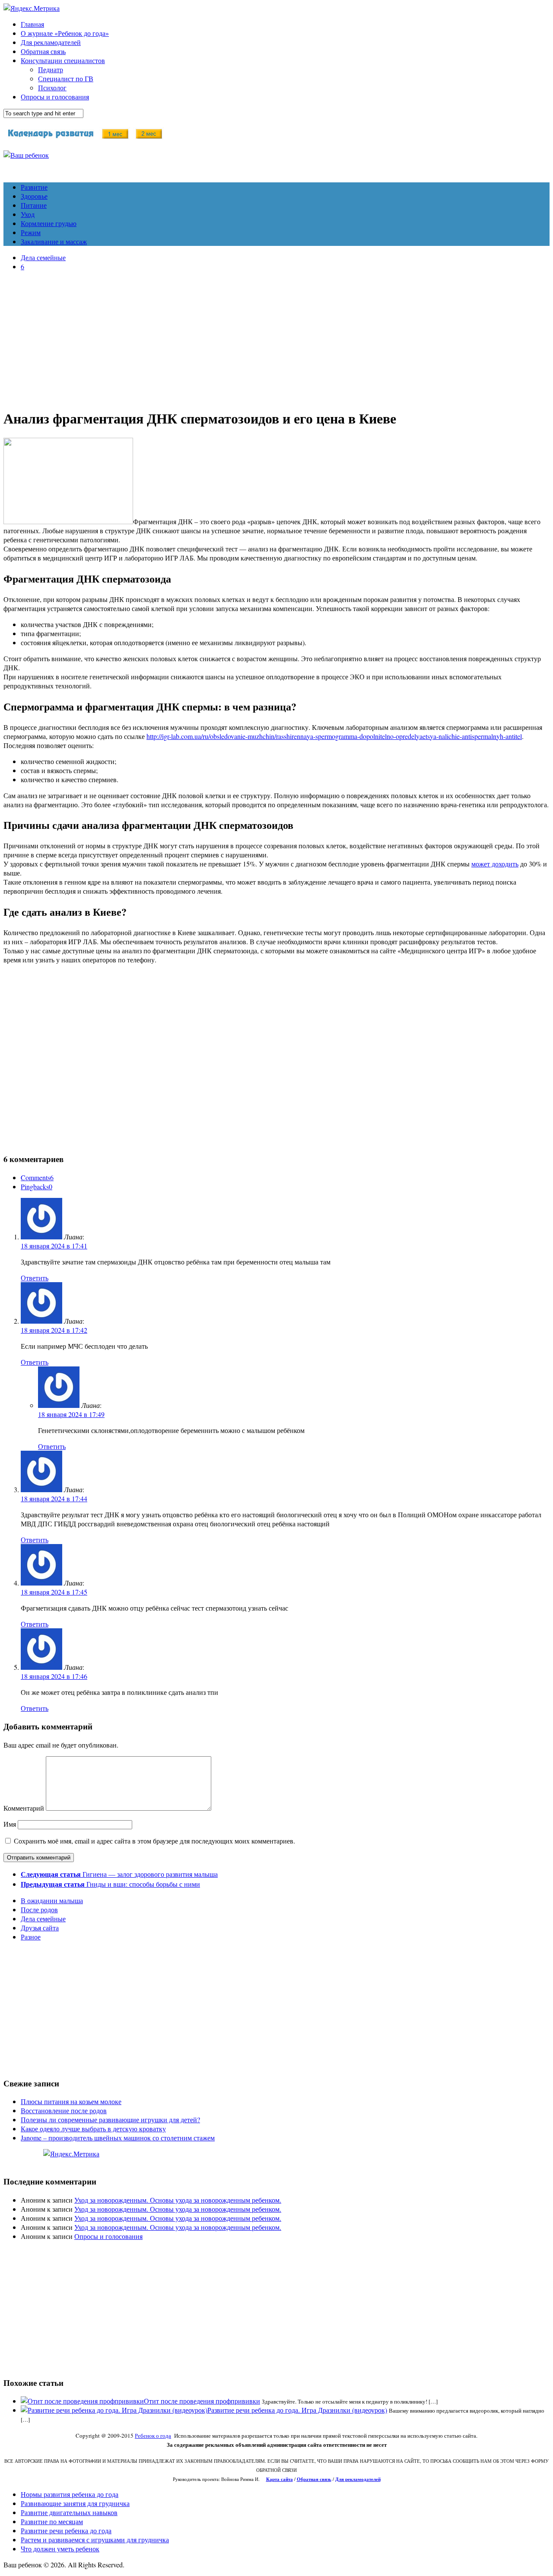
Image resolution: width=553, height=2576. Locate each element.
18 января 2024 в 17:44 (54, 1498)
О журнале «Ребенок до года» (65, 33)
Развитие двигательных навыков (69, 2512)
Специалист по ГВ (66, 78)
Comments (37, 1177)
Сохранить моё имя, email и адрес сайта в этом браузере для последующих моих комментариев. (154, 1841)
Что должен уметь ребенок (60, 2549)
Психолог (52, 88)
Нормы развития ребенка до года (70, 2494)
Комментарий (24, 1808)
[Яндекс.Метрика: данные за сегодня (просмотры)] (71, 2154)
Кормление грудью (49, 223)
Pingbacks (37, 1186)
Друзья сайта (40, 1928)
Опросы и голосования (55, 97)
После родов (39, 1909)
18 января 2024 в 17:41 (54, 1246)
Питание (34, 205)
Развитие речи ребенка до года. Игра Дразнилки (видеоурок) (297, 2410)
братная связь (316, 2479)
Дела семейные (43, 257)
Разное (31, 1937)
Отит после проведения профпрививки (202, 2401)
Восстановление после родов (64, 2110)
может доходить (495, 864)
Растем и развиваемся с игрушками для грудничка (95, 2539)
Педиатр (51, 69)
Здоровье (34, 196)
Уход (28, 214)
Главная (32, 24)
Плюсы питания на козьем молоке (71, 2101)
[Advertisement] (276, 338)
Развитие (34, 187)
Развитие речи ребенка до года (66, 2530)
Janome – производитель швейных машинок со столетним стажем (118, 2138)
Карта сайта (280, 2479)
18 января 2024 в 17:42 (54, 1330)
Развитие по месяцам (52, 2521)
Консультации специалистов (63, 60)
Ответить (35, 1278)
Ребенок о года (153, 2436)
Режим (31, 232)
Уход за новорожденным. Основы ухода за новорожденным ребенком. (178, 2200)
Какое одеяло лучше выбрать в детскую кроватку (93, 2129)
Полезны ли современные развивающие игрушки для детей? (110, 2119)
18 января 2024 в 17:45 (54, 1592)
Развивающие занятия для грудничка (75, 2503)
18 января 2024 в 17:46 (54, 1676)
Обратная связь (43, 51)
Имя (10, 1824)
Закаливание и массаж (54, 241)
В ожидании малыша (52, 1900)
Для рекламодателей (51, 42)
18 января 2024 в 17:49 (71, 1414)
